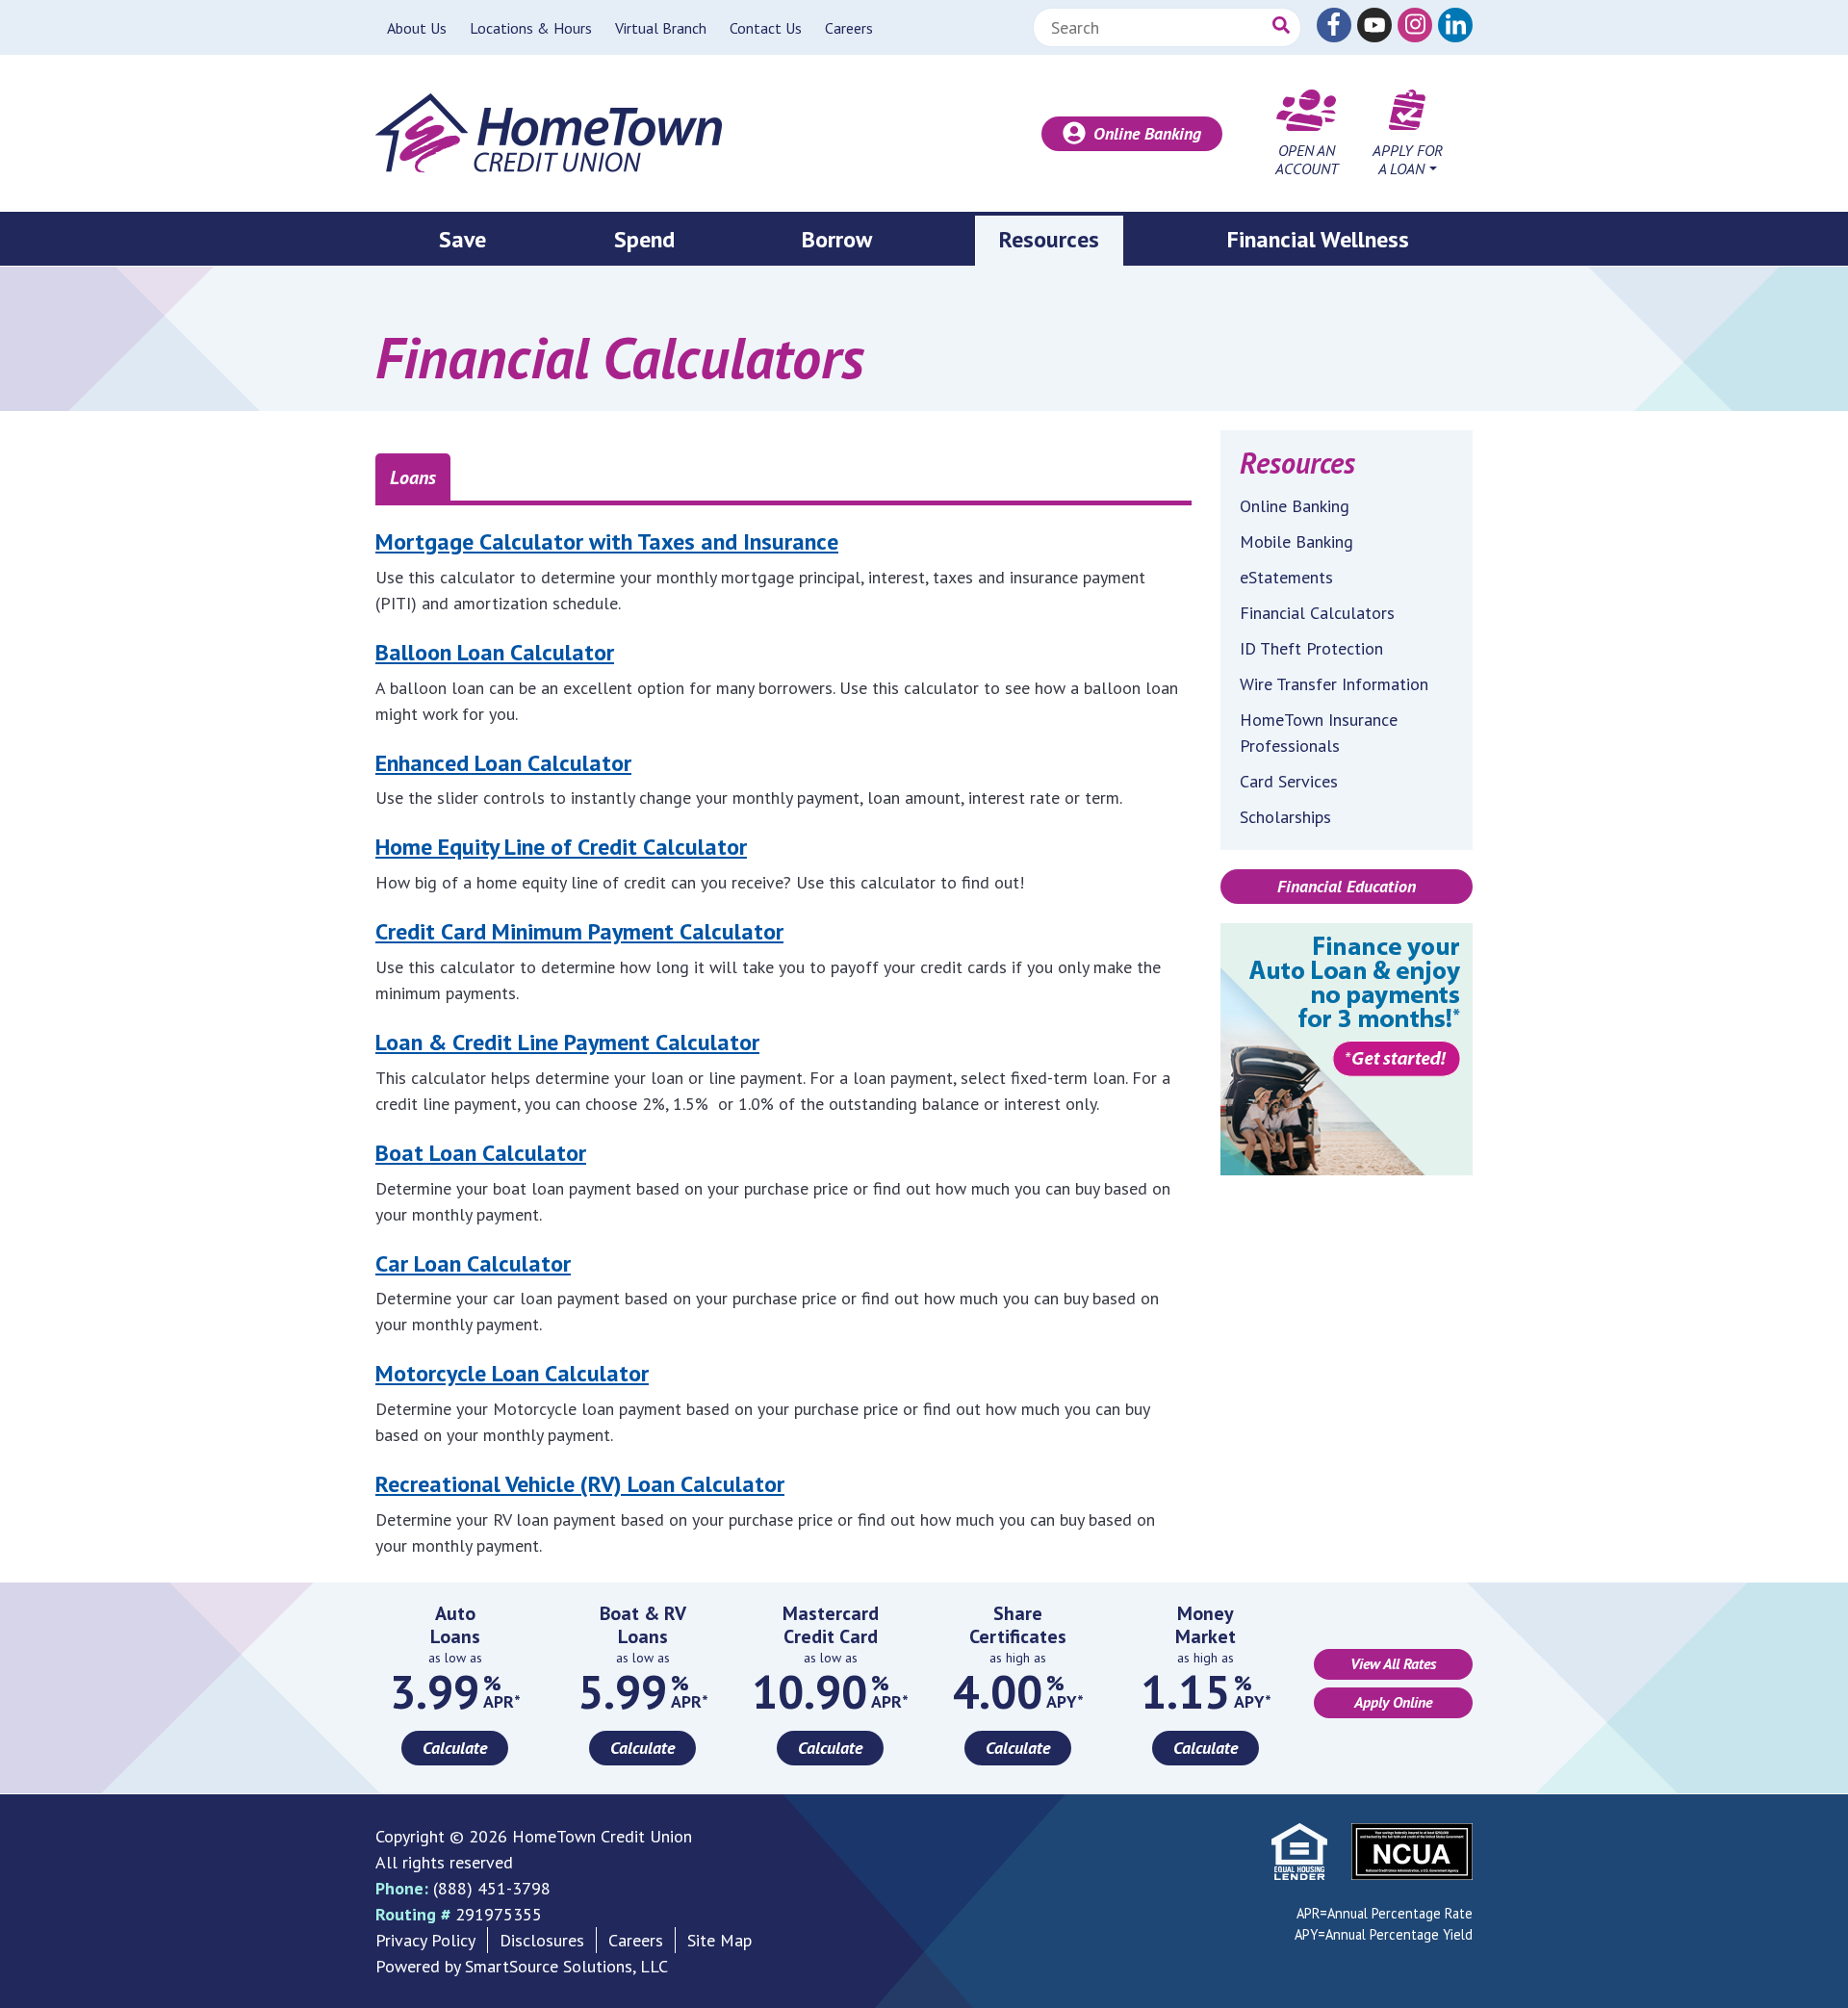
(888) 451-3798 (492, 1888)
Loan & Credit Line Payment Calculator (567, 1042)
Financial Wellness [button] (1318, 239)
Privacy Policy (425, 1940)
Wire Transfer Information (1334, 684)
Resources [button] (1049, 239)
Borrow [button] (837, 239)
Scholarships (1285, 817)
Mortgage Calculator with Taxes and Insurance (607, 541)
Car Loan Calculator (473, 1263)
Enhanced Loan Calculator (503, 763)
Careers (849, 28)
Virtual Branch (661, 28)
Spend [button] (644, 239)
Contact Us (766, 28)
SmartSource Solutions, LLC (566, 1966)
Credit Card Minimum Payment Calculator (579, 931)
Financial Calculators (1317, 613)
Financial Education (1347, 886)
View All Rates (1393, 1663)
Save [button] (462, 239)
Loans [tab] (413, 477)
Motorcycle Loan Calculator (512, 1373)
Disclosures (542, 1940)
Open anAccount (1307, 159)
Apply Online (1393, 1702)
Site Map (719, 1940)
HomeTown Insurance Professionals (1319, 733)
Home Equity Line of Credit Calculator (561, 847)
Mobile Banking (1296, 541)
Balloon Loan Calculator (495, 652)
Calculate (455, 1748)
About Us (417, 28)
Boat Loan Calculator (481, 1153)
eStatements (1286, 577)
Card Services (1289, 781)
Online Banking (1147, 133)
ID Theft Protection (1311, 648)
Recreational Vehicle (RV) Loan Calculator (580, 1484)
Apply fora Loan (1408, 159)
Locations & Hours (531, 28)
